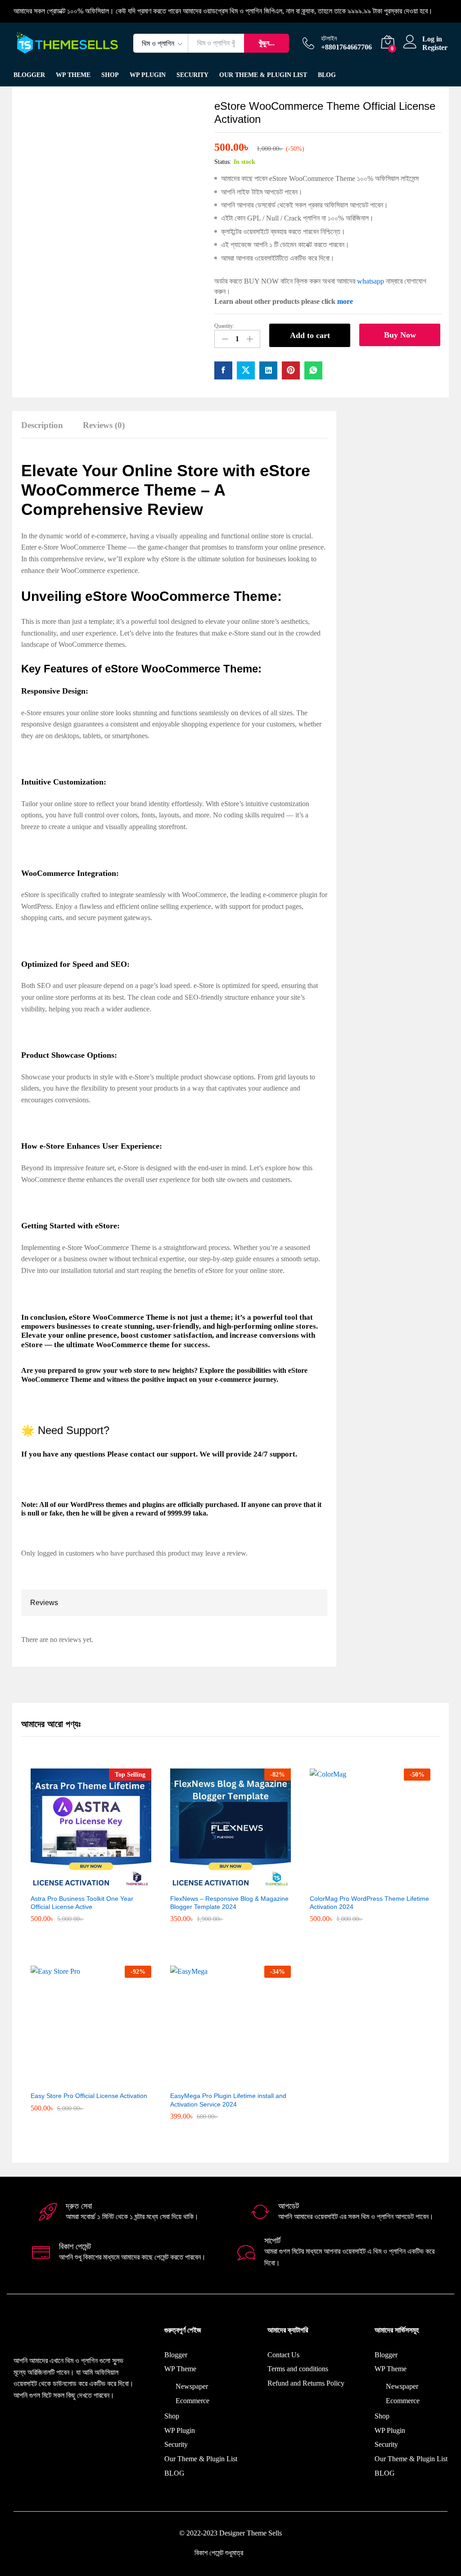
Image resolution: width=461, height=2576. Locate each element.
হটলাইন (329, 38)
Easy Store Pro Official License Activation (89, 2096)
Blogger (29, 75)
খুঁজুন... (267, 43)
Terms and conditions (298, 2369)
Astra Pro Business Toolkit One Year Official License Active (82, 1903)
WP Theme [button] (73, 75)
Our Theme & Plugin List (263, 75)
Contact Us (283, 2355)
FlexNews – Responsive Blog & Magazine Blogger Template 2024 (229, 1903)
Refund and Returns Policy (306, 2383)
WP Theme (180, 2369)
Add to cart (310, 335)
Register (435, 47)
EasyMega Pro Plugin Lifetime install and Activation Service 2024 (228, 2100)
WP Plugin (148, 75)
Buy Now (400, 335)
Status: (223, 162)
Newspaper (192, 2386)
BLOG (327, 75)
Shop (110, 75)
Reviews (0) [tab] (104, 425)
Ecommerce (192, 2401)
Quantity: (224, 326)
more (345, 301)
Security (192, 75)
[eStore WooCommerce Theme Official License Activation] (223, 370)
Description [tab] (42, 425)
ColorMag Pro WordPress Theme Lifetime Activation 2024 (369, 1903)
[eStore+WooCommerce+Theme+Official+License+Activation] (246, 370)
